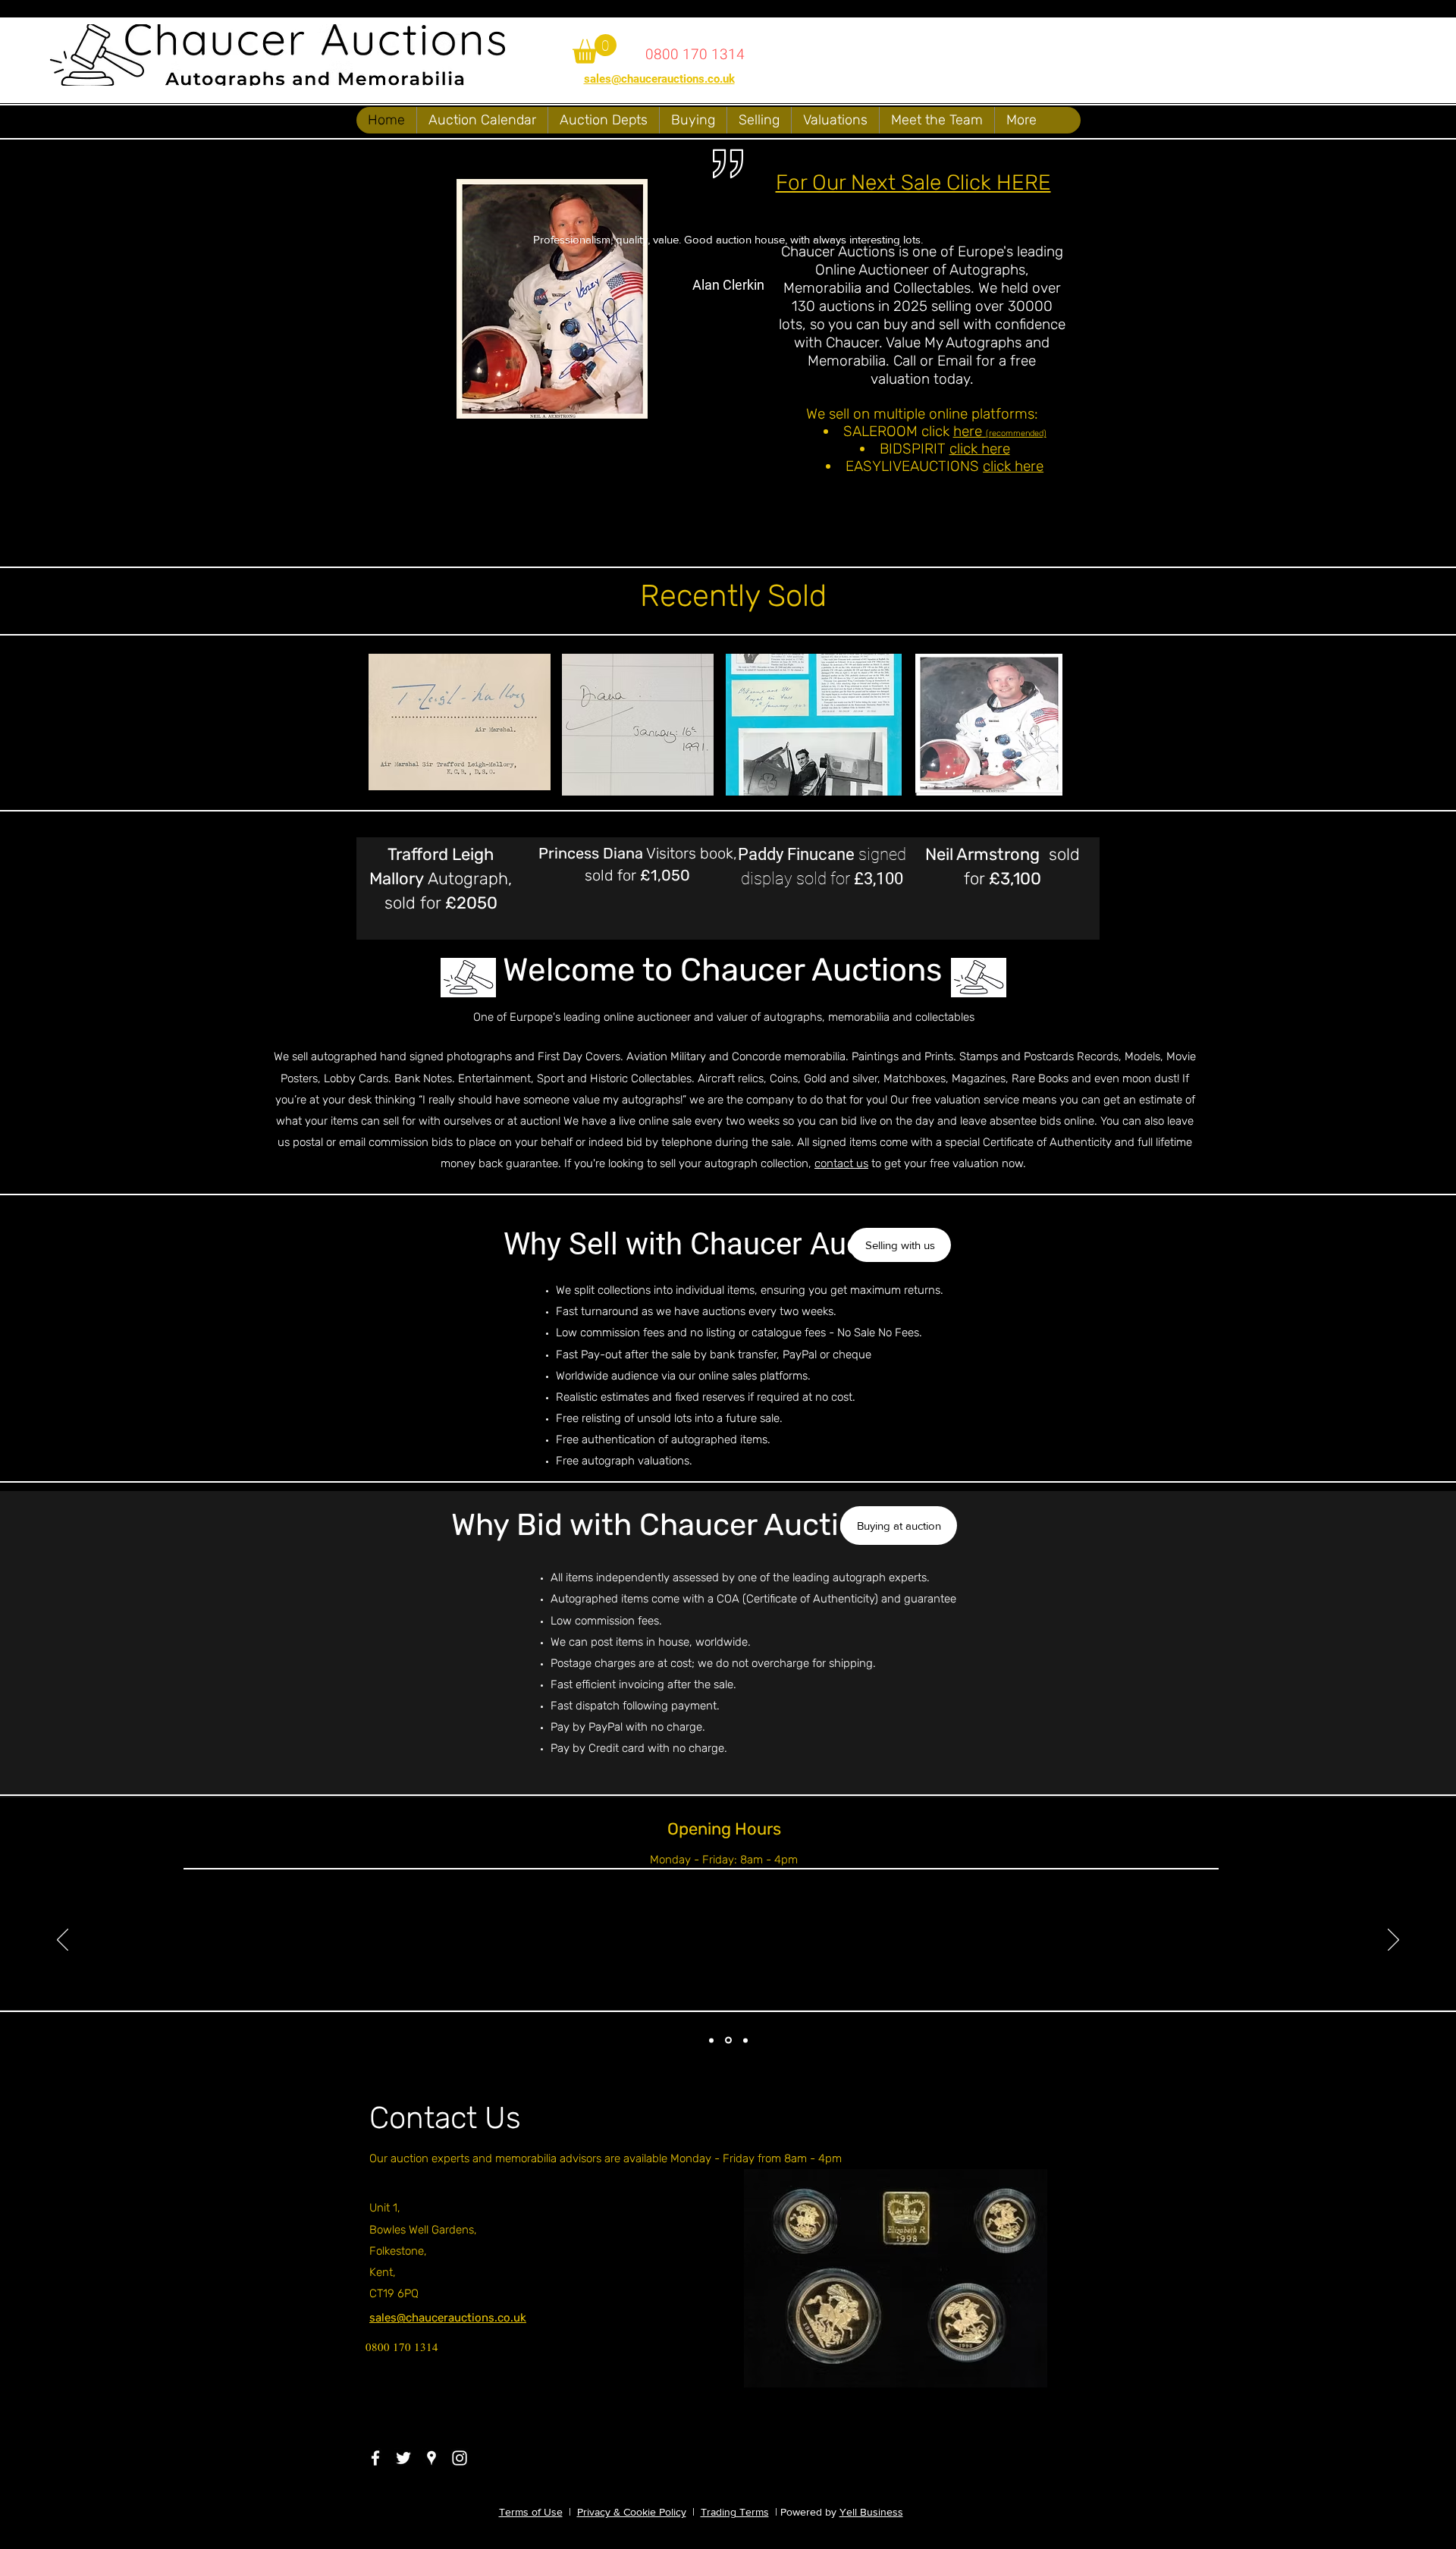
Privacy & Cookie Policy (632, 2512)
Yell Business (871, 2512)
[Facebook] (375, 2458)
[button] (595, 49)
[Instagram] (460, 2458)
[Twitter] (403, 2458)
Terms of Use (531, 2512)
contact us (841, 1163)
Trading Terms (735, 2512)
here (970, 431)
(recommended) (1016, 433)
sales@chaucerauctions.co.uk (659, 79)
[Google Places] (431, 2458)
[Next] (1393, 1941)
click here (980, 449)
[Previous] (63, 1941)
